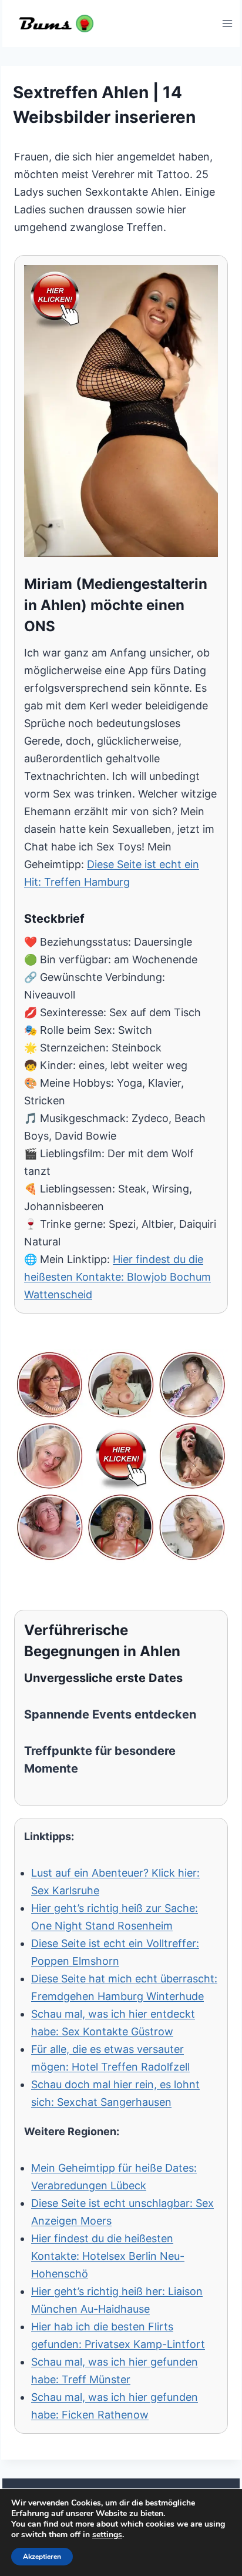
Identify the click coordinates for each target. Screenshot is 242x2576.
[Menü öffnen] (227, 23)
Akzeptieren (42, 2557)
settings (107, 2535)
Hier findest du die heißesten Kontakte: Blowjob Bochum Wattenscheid (117, 1277)
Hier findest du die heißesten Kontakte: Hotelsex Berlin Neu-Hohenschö (108, 2256)
